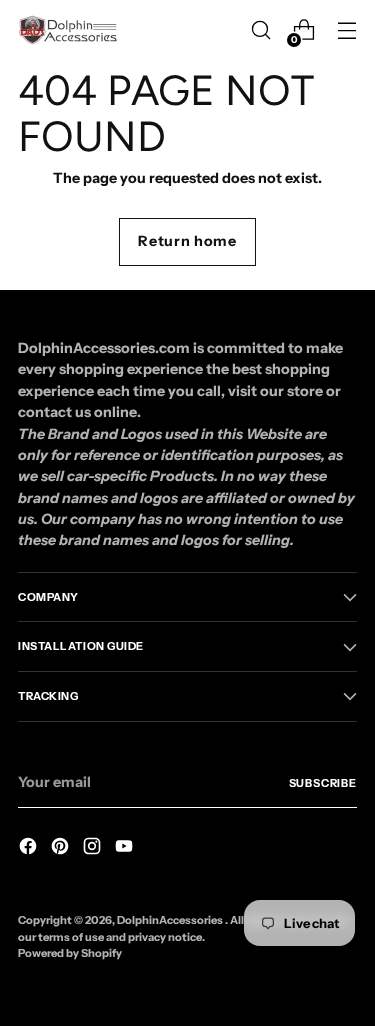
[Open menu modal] (346, 30)
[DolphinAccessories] (68, 30)
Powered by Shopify (70, 953)
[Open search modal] (260, 30)
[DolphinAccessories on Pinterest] (62, 849)
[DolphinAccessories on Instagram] (94, 849)
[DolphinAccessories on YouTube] (126, 849)
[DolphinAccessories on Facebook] (30, 849)
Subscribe (323, 783)
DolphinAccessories (171, 920)
